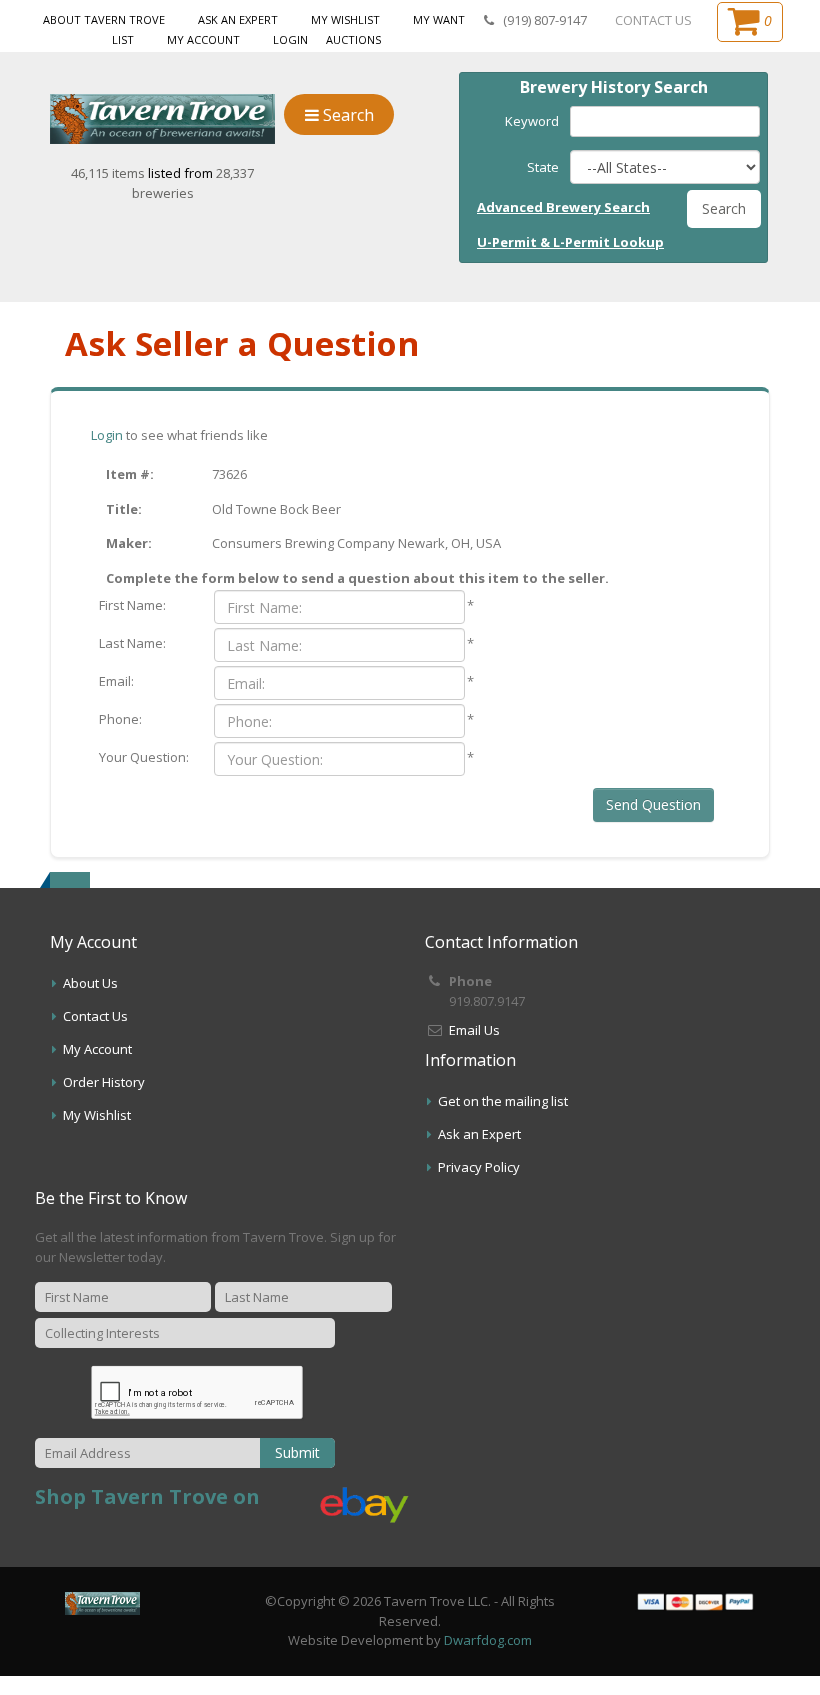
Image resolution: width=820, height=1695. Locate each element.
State (543, 167)
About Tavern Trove (104, 19)
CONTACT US (653, 20)
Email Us (474, 1030)
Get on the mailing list (503, 1101)
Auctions (353, 39)
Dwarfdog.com (488, 1640)
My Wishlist (345, 19)
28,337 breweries (193, 183)
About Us (90, 983)
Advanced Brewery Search (563, 207)
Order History (104, 1082)
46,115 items (109, 173)
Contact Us (95, 1016)
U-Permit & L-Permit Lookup (570, 242)
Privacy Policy (479, 1167)
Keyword (532, 121)
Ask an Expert (238, 19)
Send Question (653, 804)
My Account (203, 39)
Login (290, 39)
